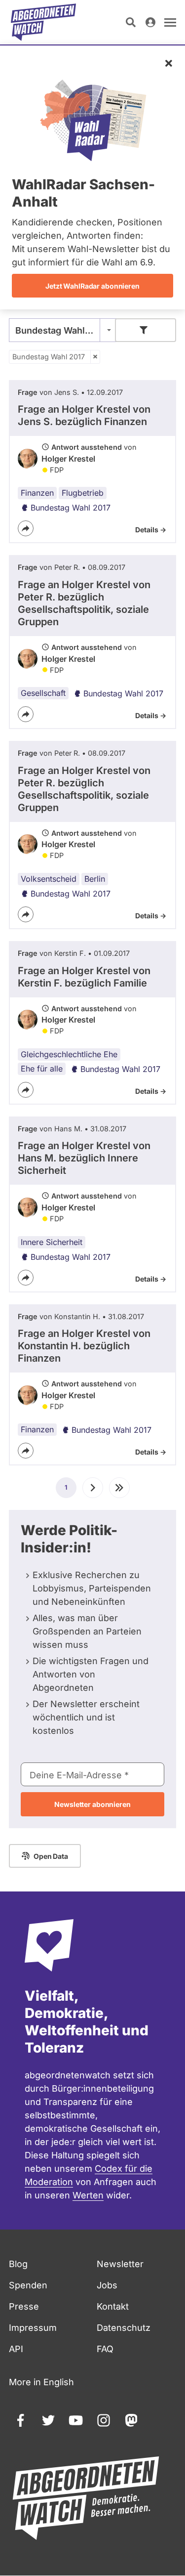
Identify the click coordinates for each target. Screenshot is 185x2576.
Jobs (107, 2285)
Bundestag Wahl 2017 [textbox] (61, 330)
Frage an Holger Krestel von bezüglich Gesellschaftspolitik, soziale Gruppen (84, 603)
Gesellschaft (43, 693)
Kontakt (113, 2306)
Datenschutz (124, 2328)
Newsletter (120, 2264)
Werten (88, 2195)
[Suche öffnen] (131, 22)
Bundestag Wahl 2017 (49, 357)
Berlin (95, 879)
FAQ (105, 2349)
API (16, 2349)
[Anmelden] (150, 22)
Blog (18, 2264)
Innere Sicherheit (52, 1242)
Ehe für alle (42, 1069)
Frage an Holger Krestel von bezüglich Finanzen (84, 415)
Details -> (151, 530)
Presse (24, 2306)
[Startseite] (43, 22)
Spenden (28, 2285)
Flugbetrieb (83, 493)
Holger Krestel (68, 459)
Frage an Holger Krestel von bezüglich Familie (84, 977)
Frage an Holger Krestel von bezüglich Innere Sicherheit (84, 1158)
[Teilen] (26, 528)
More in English (41, 2382)
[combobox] (63, 330)
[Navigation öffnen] (170, 22)
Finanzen (37, 493)
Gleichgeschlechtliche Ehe (69, 1054)
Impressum (33, 2328)
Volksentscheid (49, 879)
